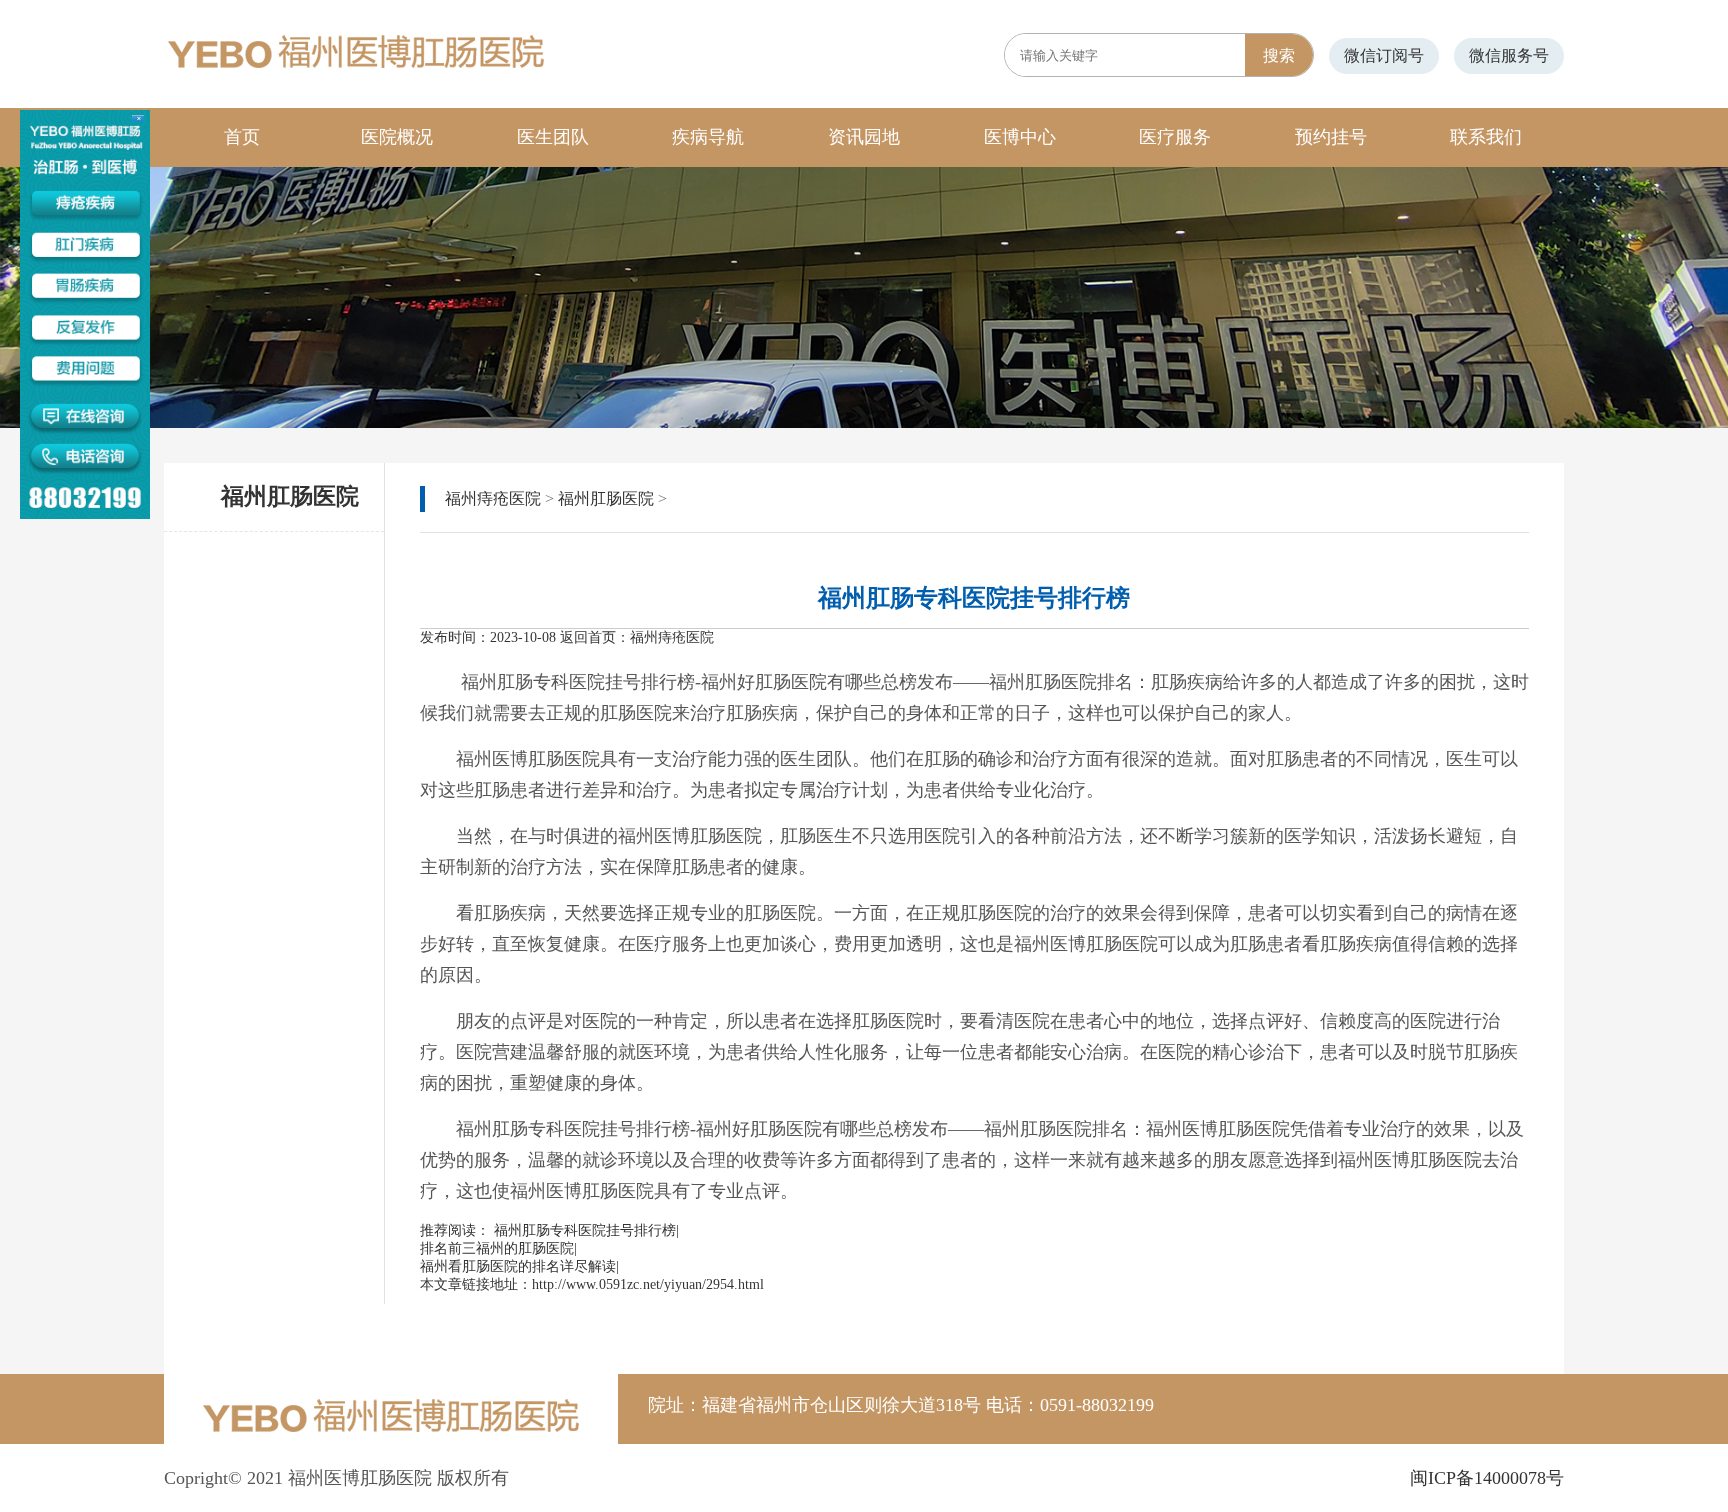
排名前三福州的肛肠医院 (497, 1248)
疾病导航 (708, 137)
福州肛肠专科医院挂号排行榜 (585, 1230)
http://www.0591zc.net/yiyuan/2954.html (648, 1284)
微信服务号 (1509, 55)
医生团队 (553, 137)
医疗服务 (1175, 137)
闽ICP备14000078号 (1487, 1478)
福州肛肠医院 (606, 498)
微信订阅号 (1384, 55)
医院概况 (397, 137)
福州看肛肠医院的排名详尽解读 (518, 1266)
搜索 (1279, 55)
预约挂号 (1331, 137)
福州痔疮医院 (493, 498)
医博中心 (1020, 137)
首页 (242, 137)
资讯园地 (864, 137)
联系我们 (1486, 137)
